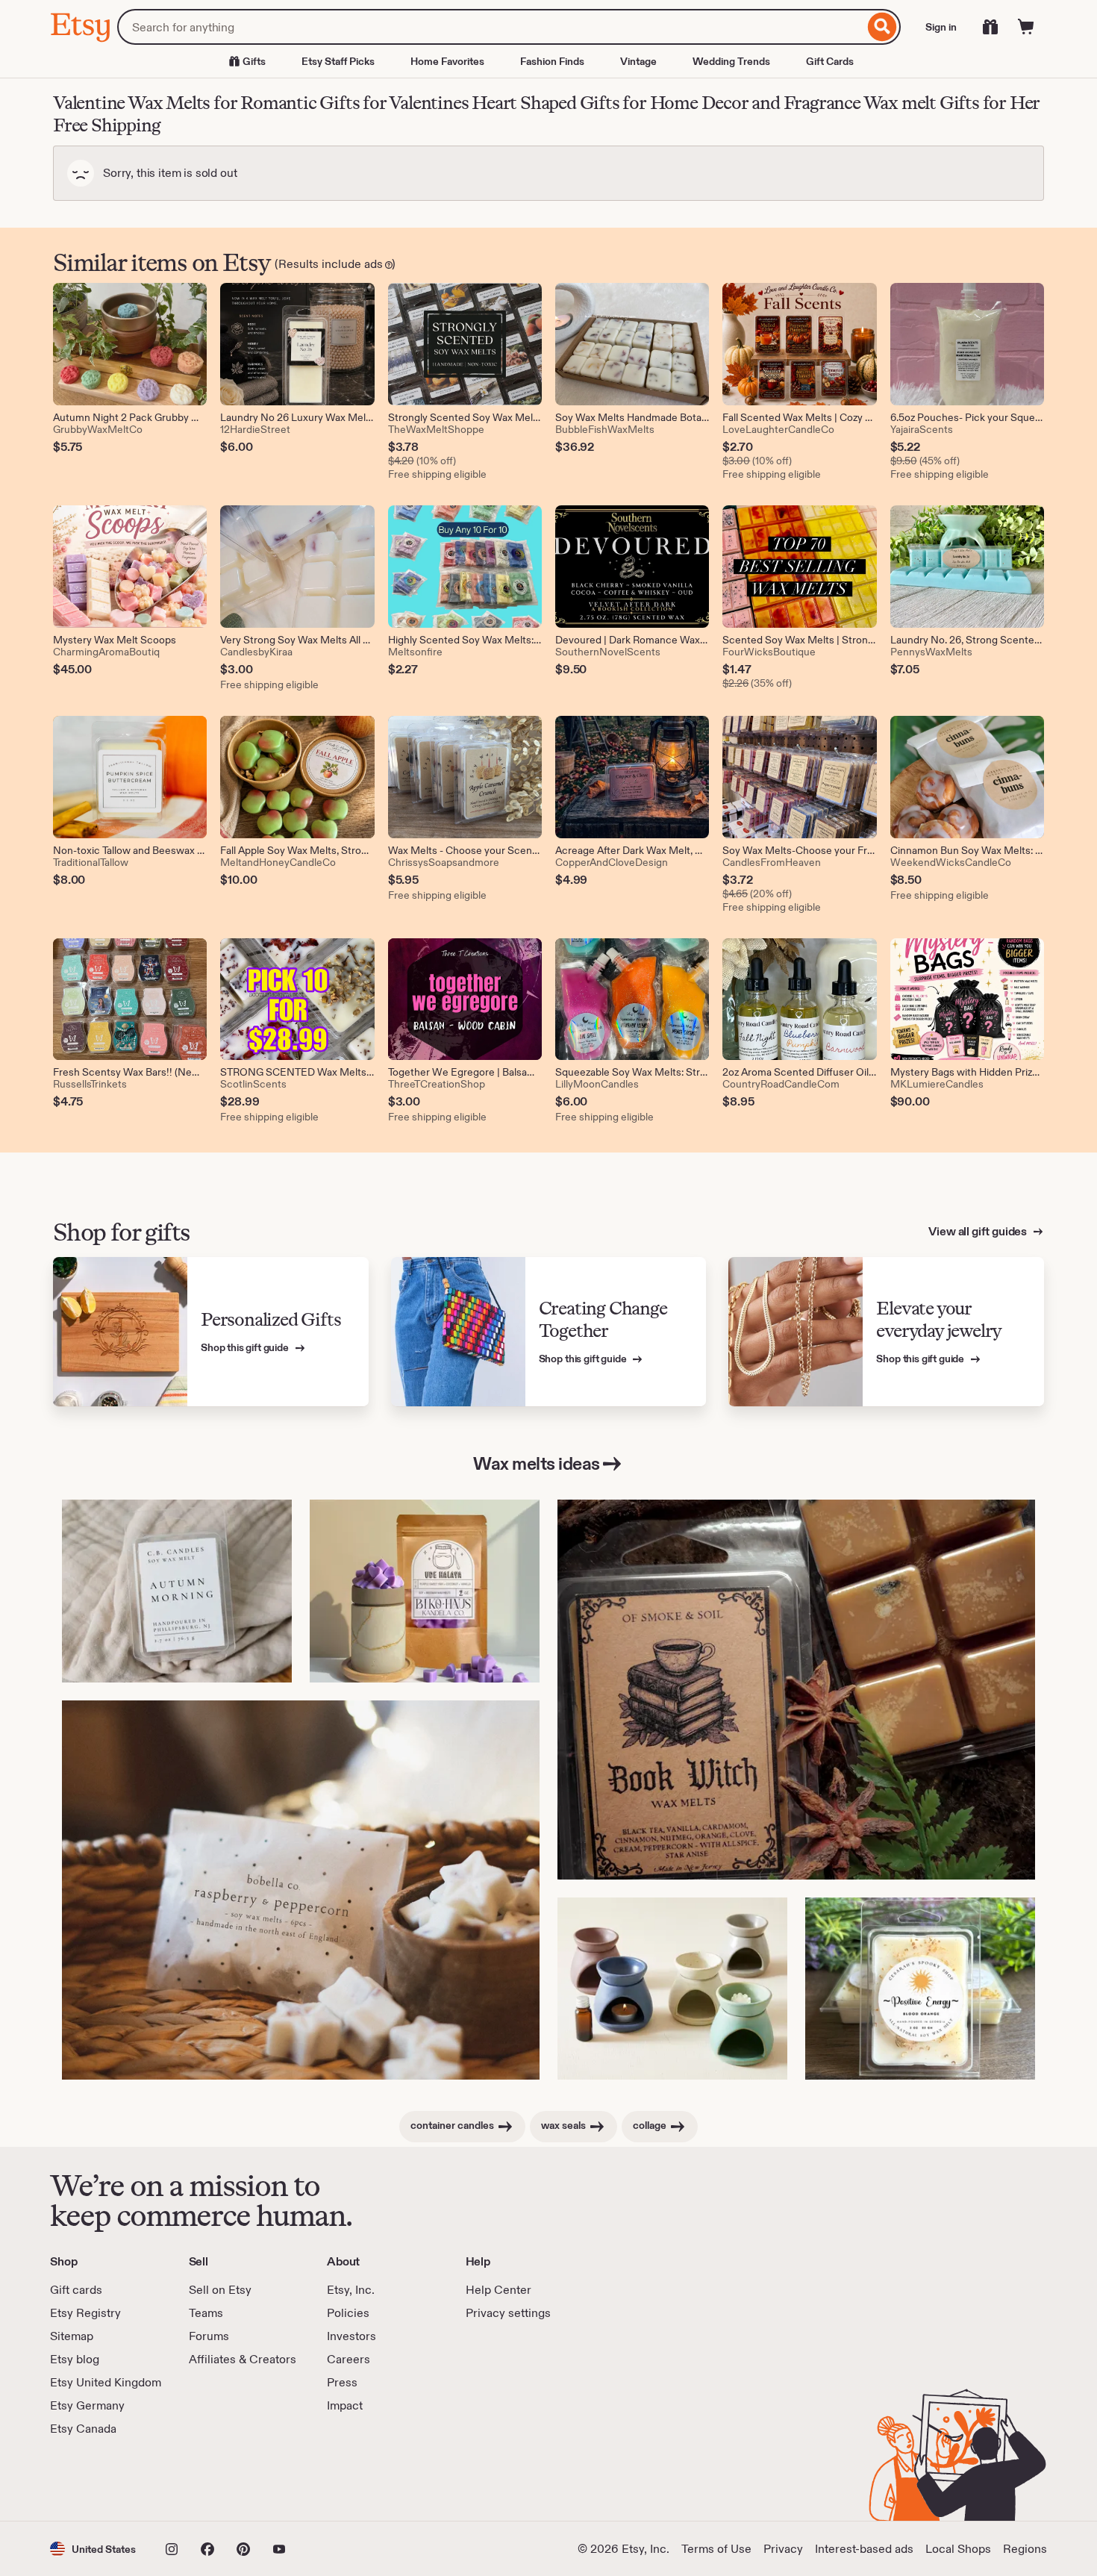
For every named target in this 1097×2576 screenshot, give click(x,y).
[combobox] (491, 27)
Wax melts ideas (537, 1463)
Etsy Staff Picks (338, 61)
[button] (93, 2549)
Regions (1025, 2549)
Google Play (213, 2479)
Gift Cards (830, 61)
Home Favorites (447, 61)
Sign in (941, 27)
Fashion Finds (552, 61)
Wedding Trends (731, 61)
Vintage (638, 61)
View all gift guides (979, 1231)
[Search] (882, 27)
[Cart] (1026, 27)
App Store (100, 2479)
